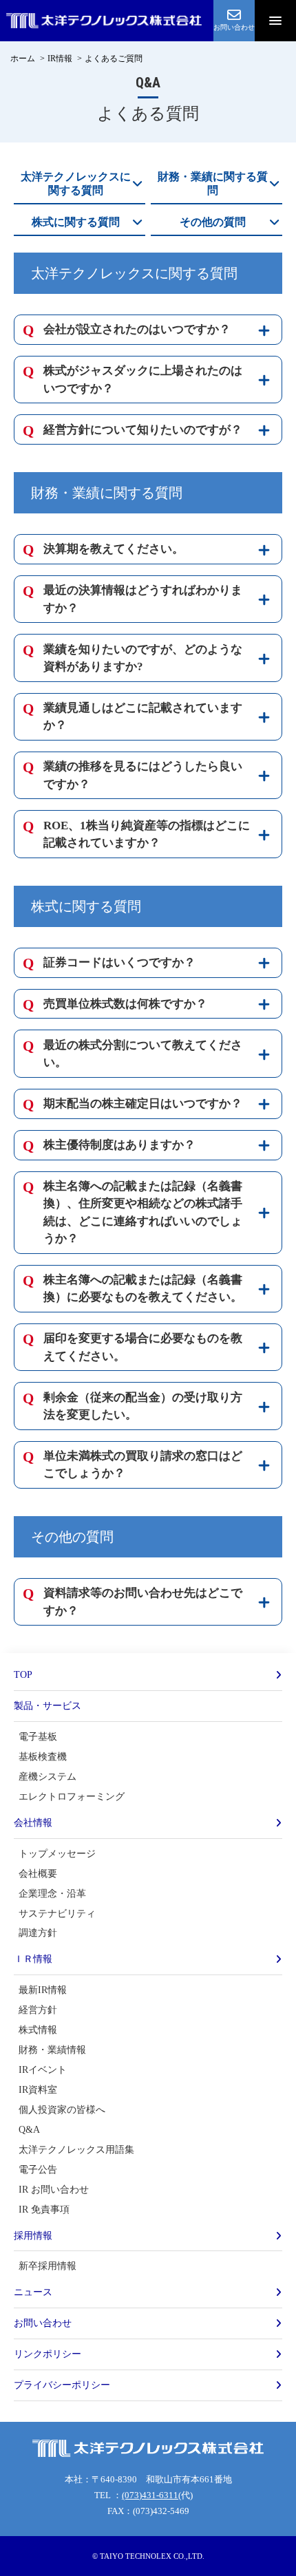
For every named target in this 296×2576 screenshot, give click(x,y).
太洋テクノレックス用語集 (76, 2149)
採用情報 (33, 2235)
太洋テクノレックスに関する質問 (76, 183)
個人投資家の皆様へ (62, 2109)
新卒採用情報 (47, 2266)
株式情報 (38, 2030)
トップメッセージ (57, 1853)
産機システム (47, 1776)
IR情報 (60, 58)
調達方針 (38, 1933)
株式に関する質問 (76, 222)
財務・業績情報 (52, 2050)
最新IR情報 (43, 1990)
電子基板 (38, 1736)
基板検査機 (43, 1756)
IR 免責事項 (44, 2209)
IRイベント (43, 2069)
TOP (23, 1674)
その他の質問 (213, 222)
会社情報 (33, 1822)
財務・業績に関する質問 (213, 183)
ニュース (33, 2292)
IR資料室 (38, 2089)
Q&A (29, 2129)
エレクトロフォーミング (72, 1796)
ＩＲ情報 (33, 1959)
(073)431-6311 (150, 2495)
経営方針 (38, 2010)
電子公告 (38, 2169)
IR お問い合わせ (54, 2189)
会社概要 (38, 1873)
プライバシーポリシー (62, 2385)
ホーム (23, 58)
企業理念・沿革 (52, 1893)
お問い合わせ (43, 2323)
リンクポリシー (47, 2354)
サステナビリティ (57, 1913)
